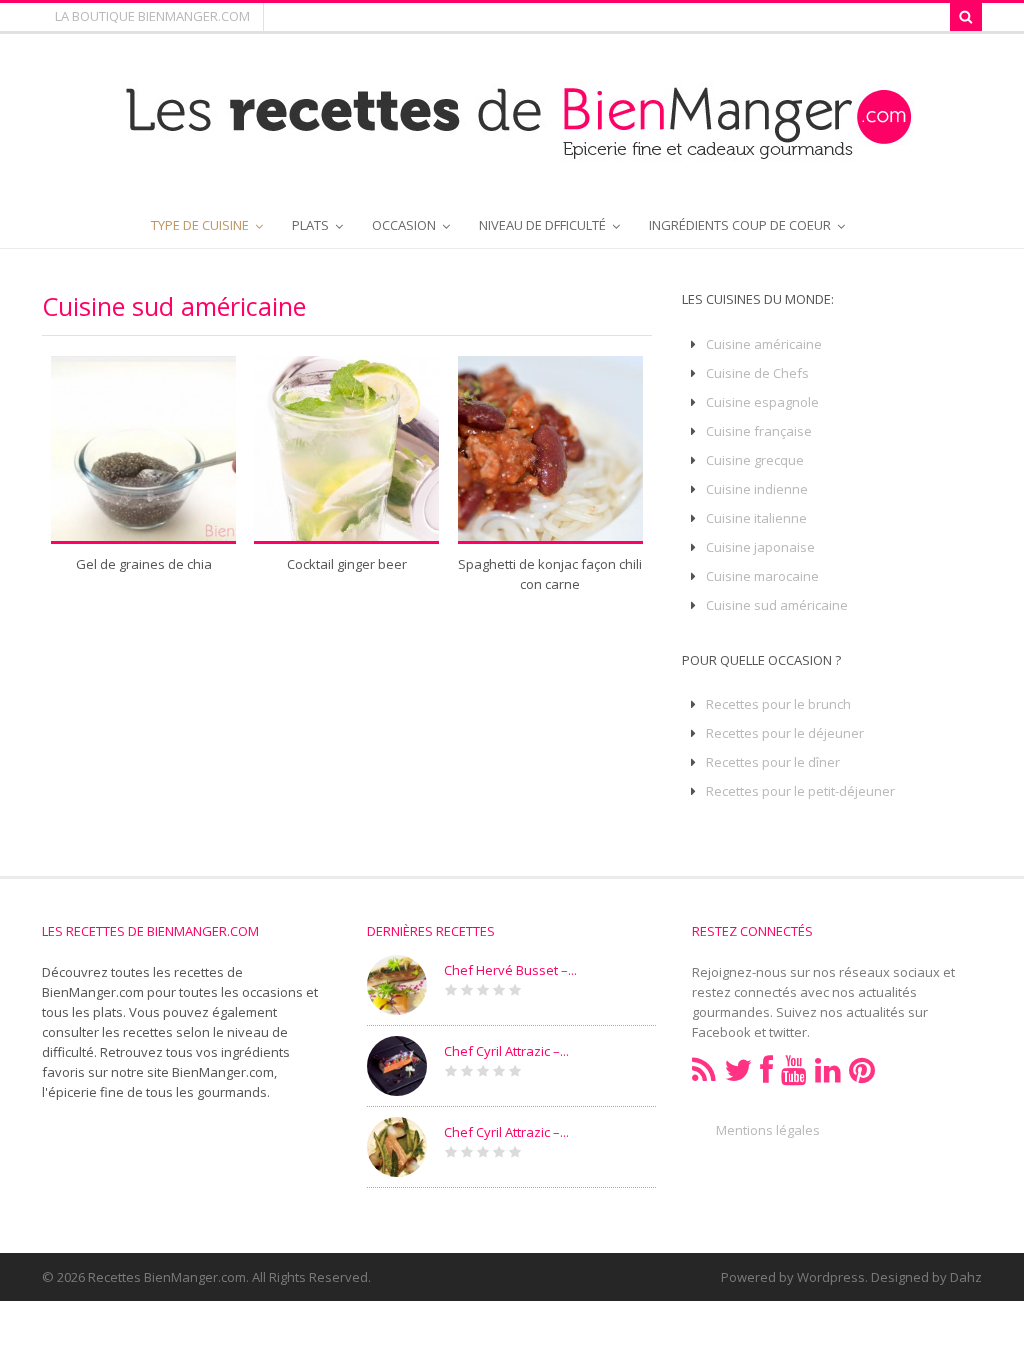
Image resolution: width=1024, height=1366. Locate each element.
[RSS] (704, 1070)
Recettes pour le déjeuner (785, 733)
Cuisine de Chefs (757, 373)
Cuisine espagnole (762, 402)
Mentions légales (768, 1130)
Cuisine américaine (764, 344)
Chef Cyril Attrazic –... (506, 1051)
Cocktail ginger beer (347, 564)
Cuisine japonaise (760, 547)
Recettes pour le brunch (778, 704)
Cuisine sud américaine (777, 605)
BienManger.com (223, 1072)
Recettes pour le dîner (773, 762)
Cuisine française (759, 431)
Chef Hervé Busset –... (510, 970)
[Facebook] (766, 1070)
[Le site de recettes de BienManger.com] (512, 152)
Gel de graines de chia (144, 564)
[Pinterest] (862, 1070)
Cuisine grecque (755, 460)
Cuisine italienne (756, 518)
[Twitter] (738, 1070)
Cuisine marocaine (762, 576)
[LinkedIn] (828, 1070)
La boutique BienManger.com (152, 16)
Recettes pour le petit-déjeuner (800, 791)
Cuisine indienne (757, 489)
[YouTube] (794, 1070)
